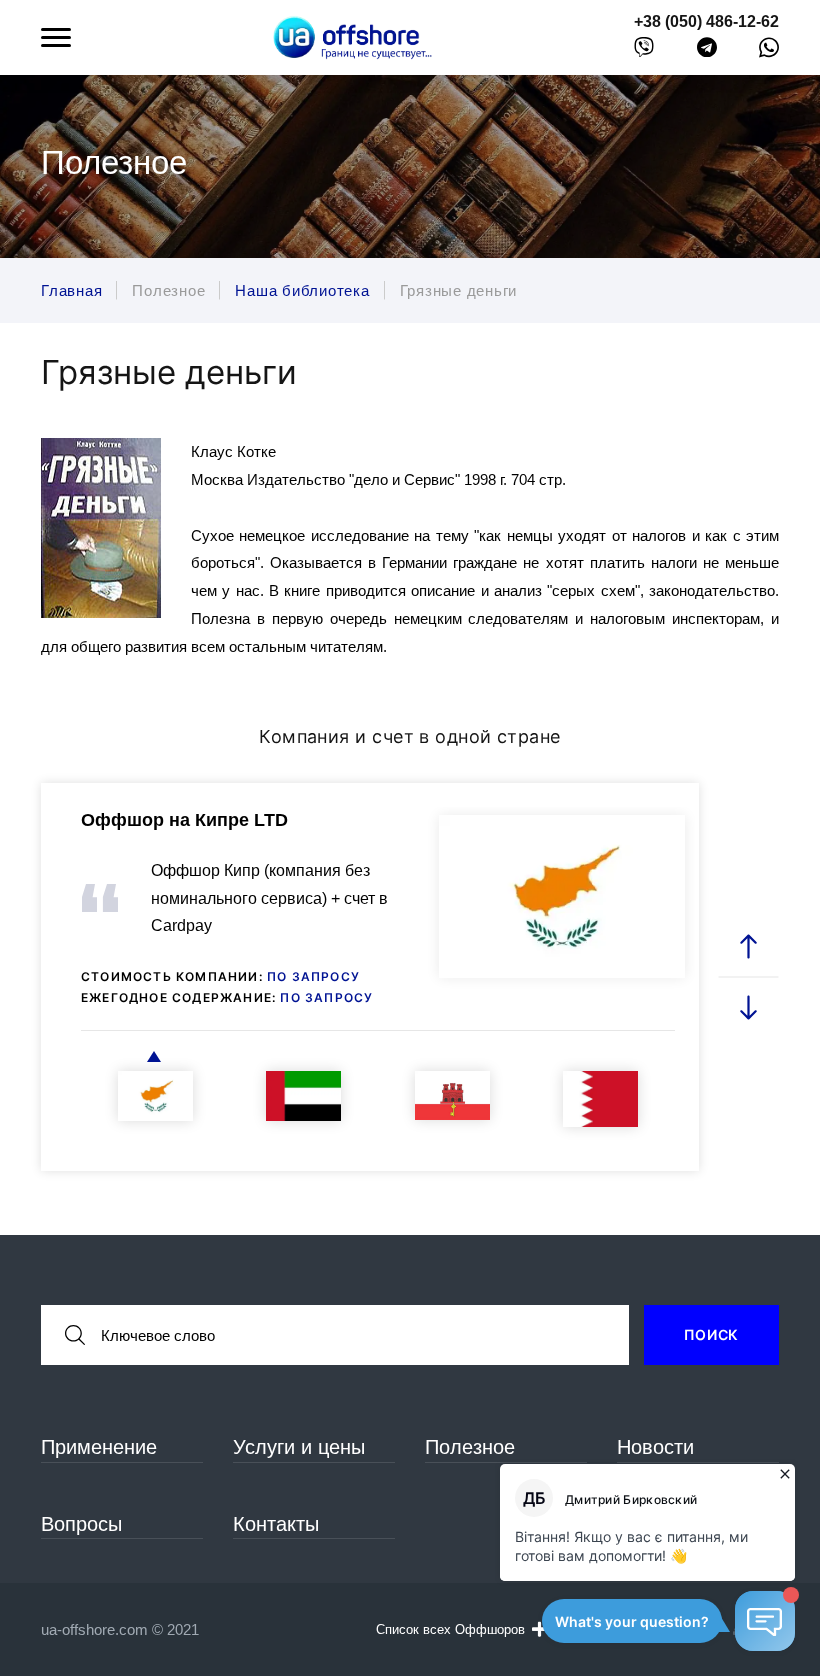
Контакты (276, 1524)
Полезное (470, 1447)
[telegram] (707, 51)
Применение (99, 1447)
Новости (655, 1447)
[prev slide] (749, 946)
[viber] (644, 51)
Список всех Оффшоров (450, 1629)
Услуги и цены (299, 1447)
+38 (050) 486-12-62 (706, 21)
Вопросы (81, 1524)
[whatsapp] (769, 52)
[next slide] (749, 1006)
